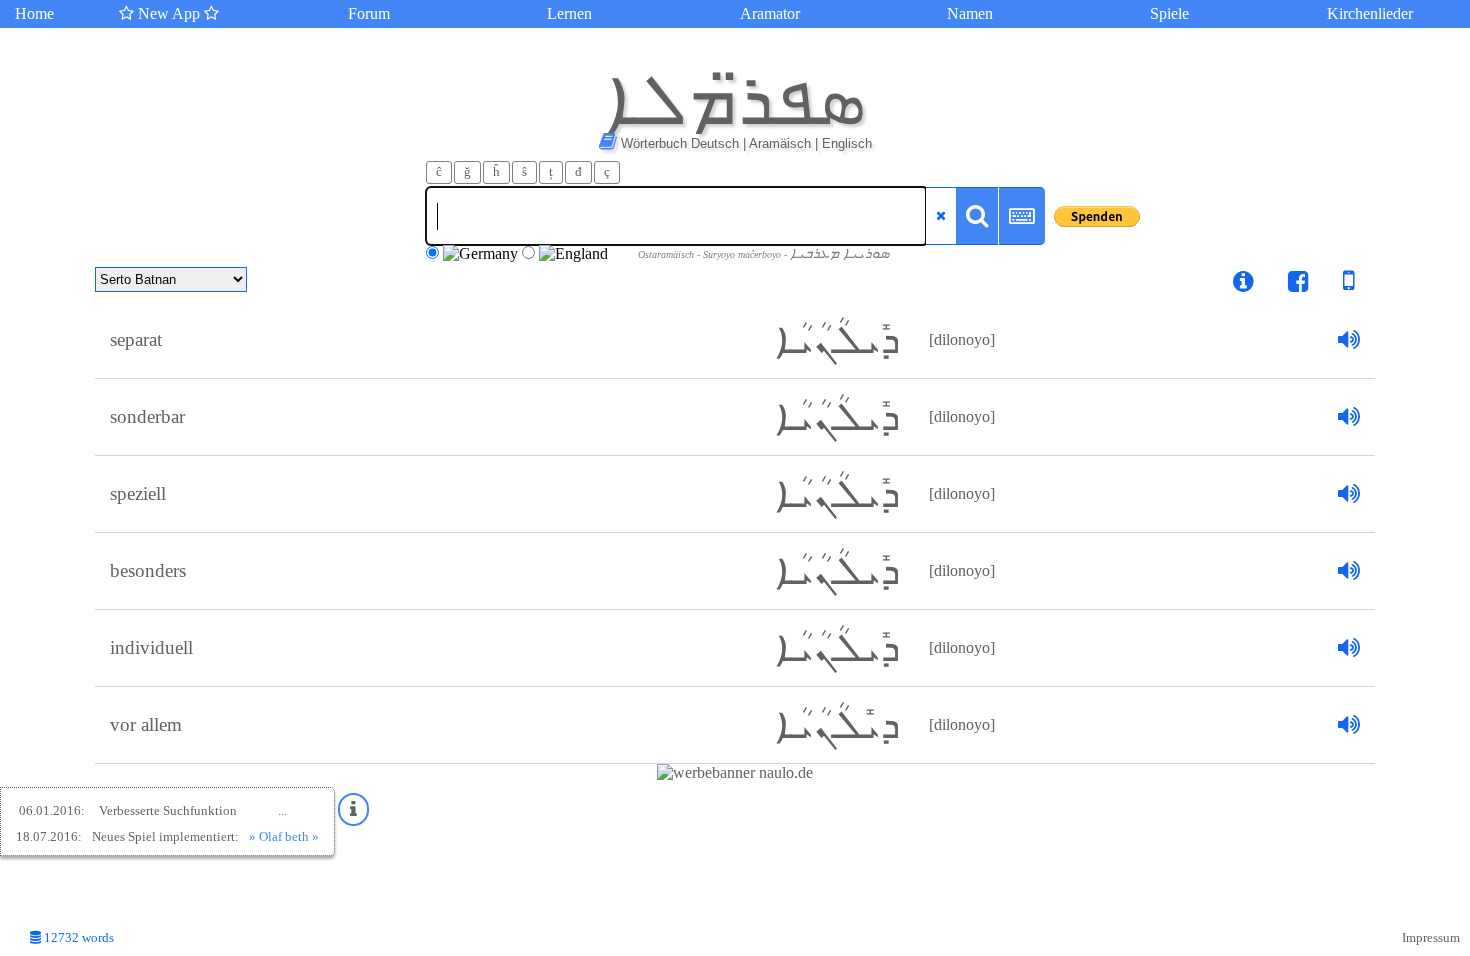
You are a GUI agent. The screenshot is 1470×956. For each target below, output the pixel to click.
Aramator (770, 13)
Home (34, 13)
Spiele (1169, 13)
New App (169, 13)
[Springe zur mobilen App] (1334, 284)
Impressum (1431, 938)
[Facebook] (1298, 284)
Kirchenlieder (1370, 13)
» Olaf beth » (284, 836)
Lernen (569, 13)
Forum (369, 13)
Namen (970, 13)
